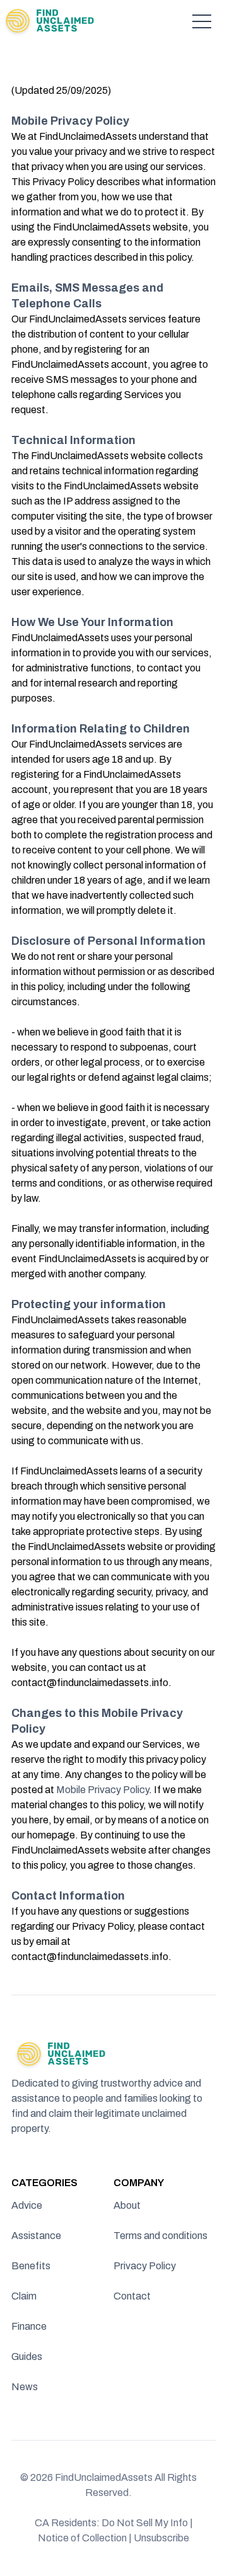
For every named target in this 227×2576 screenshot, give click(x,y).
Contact (132, 2296)
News (25, 2387)
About (127, 2205)
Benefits (31, 2266)
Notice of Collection (85, 2538)
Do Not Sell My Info (147, 2523)
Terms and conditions (160, 2236)
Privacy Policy (145, 2266)
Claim (24, 2296)
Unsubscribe (161, 2538)
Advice (27, 2205)
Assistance (36, 2236)
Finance (29, 2326)
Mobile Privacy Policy (102, 1790)
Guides (27, 2357)
